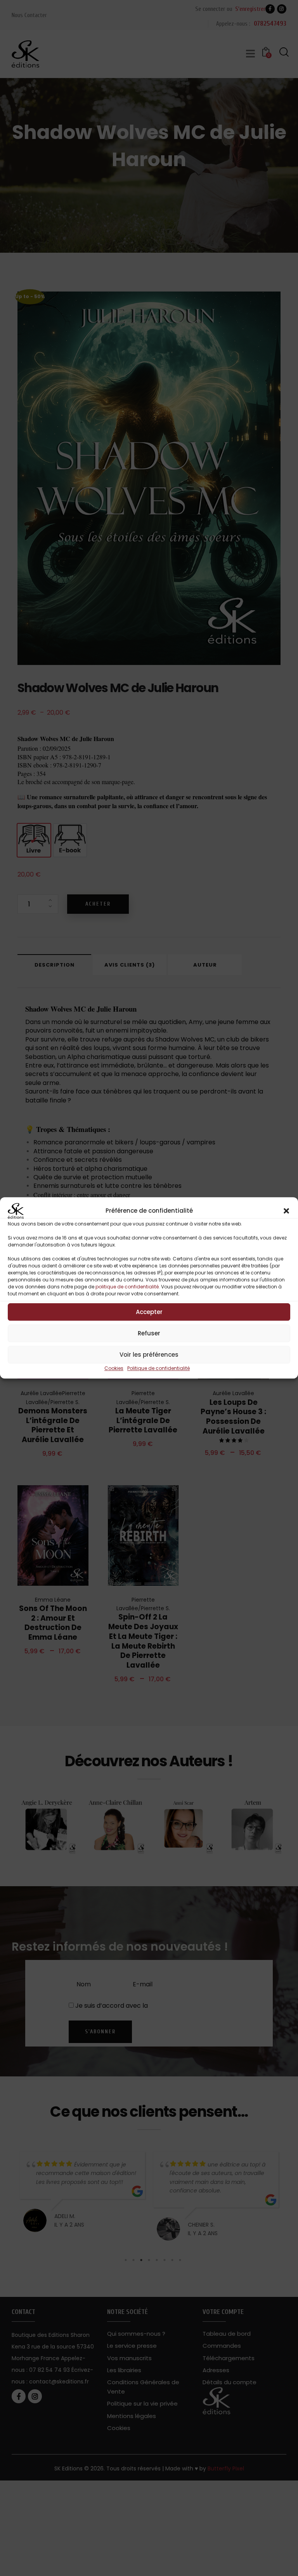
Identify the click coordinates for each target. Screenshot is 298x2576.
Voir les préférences (149, 1355)
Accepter (149, 1312)
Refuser (149, 1333)
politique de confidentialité (127, 1287)
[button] (286, 1211)
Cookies (114, 1368)
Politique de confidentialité (159, 1368)
